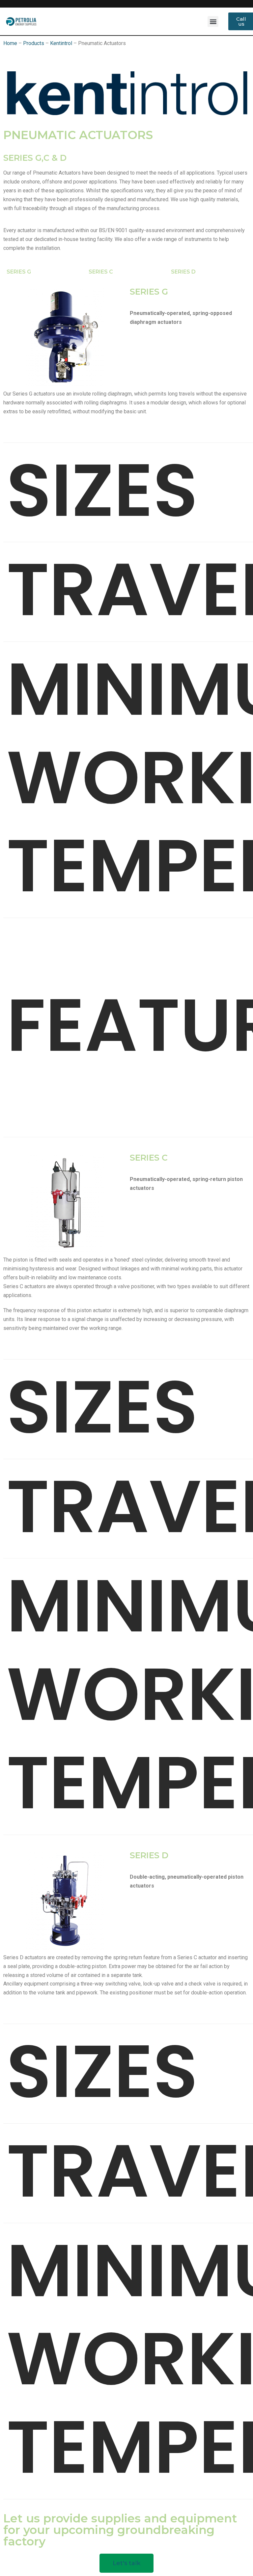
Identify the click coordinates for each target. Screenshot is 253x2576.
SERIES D (183, 272)
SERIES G (19, 272)
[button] (213, 22)
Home (10, 43)
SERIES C (101, 272)
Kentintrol (61, 43)
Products (34, 43)
